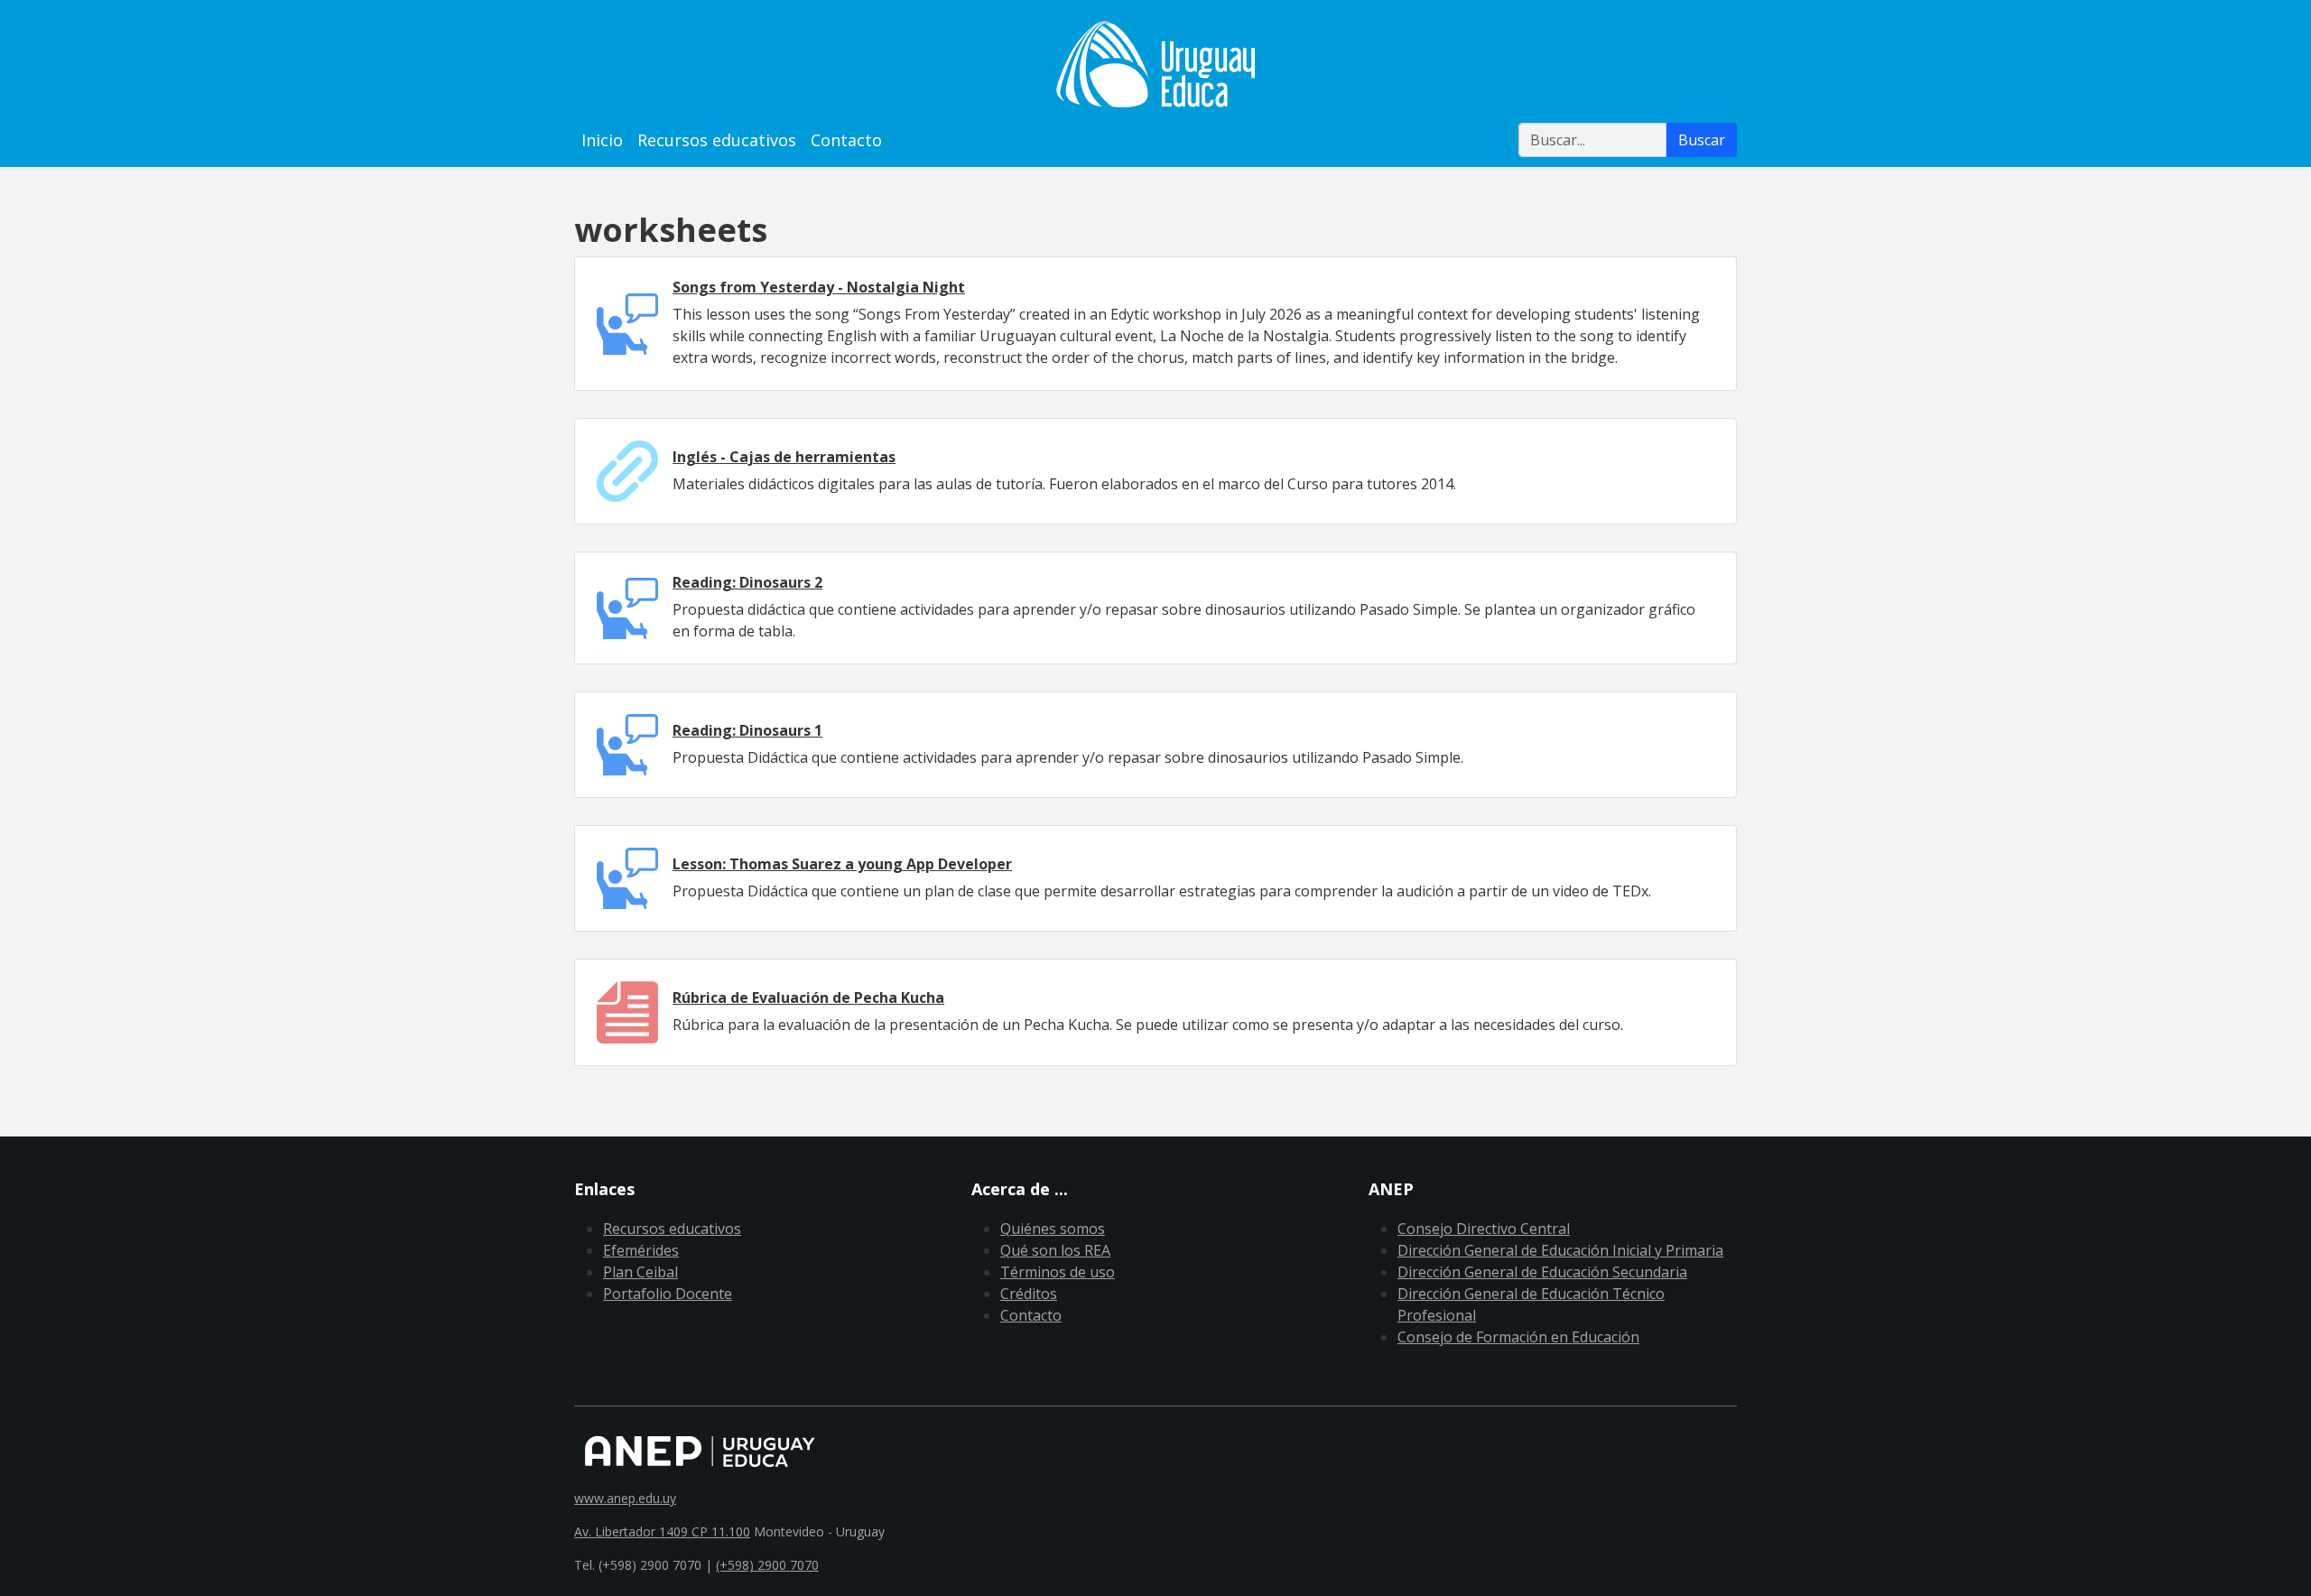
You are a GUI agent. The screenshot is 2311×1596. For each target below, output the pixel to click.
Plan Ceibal (640, 1272)
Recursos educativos (717, 140)
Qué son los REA (1055, 1250)
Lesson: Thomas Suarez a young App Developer (842, 864)
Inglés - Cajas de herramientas (784, 457)
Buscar (1702, 140)
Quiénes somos (1053, 1229)
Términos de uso (1058, 1272)
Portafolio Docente (668, 1294)
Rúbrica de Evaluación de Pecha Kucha (808, 997)
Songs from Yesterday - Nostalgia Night (819, 287)
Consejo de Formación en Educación (1518, 1337)
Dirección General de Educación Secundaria (1542, 1272)
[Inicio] (1155, 64)
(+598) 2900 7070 (767, 1565)
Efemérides (641, 1250)
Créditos (1029, 1294)
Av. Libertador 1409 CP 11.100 (662, 1531)
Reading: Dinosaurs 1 (747, 730)
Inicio (602, 140)
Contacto (846, 140)
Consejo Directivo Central (1484, 1229)
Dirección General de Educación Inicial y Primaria (1560, 1250)
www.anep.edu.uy (625, 1498)
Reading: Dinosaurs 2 (747, 582)
